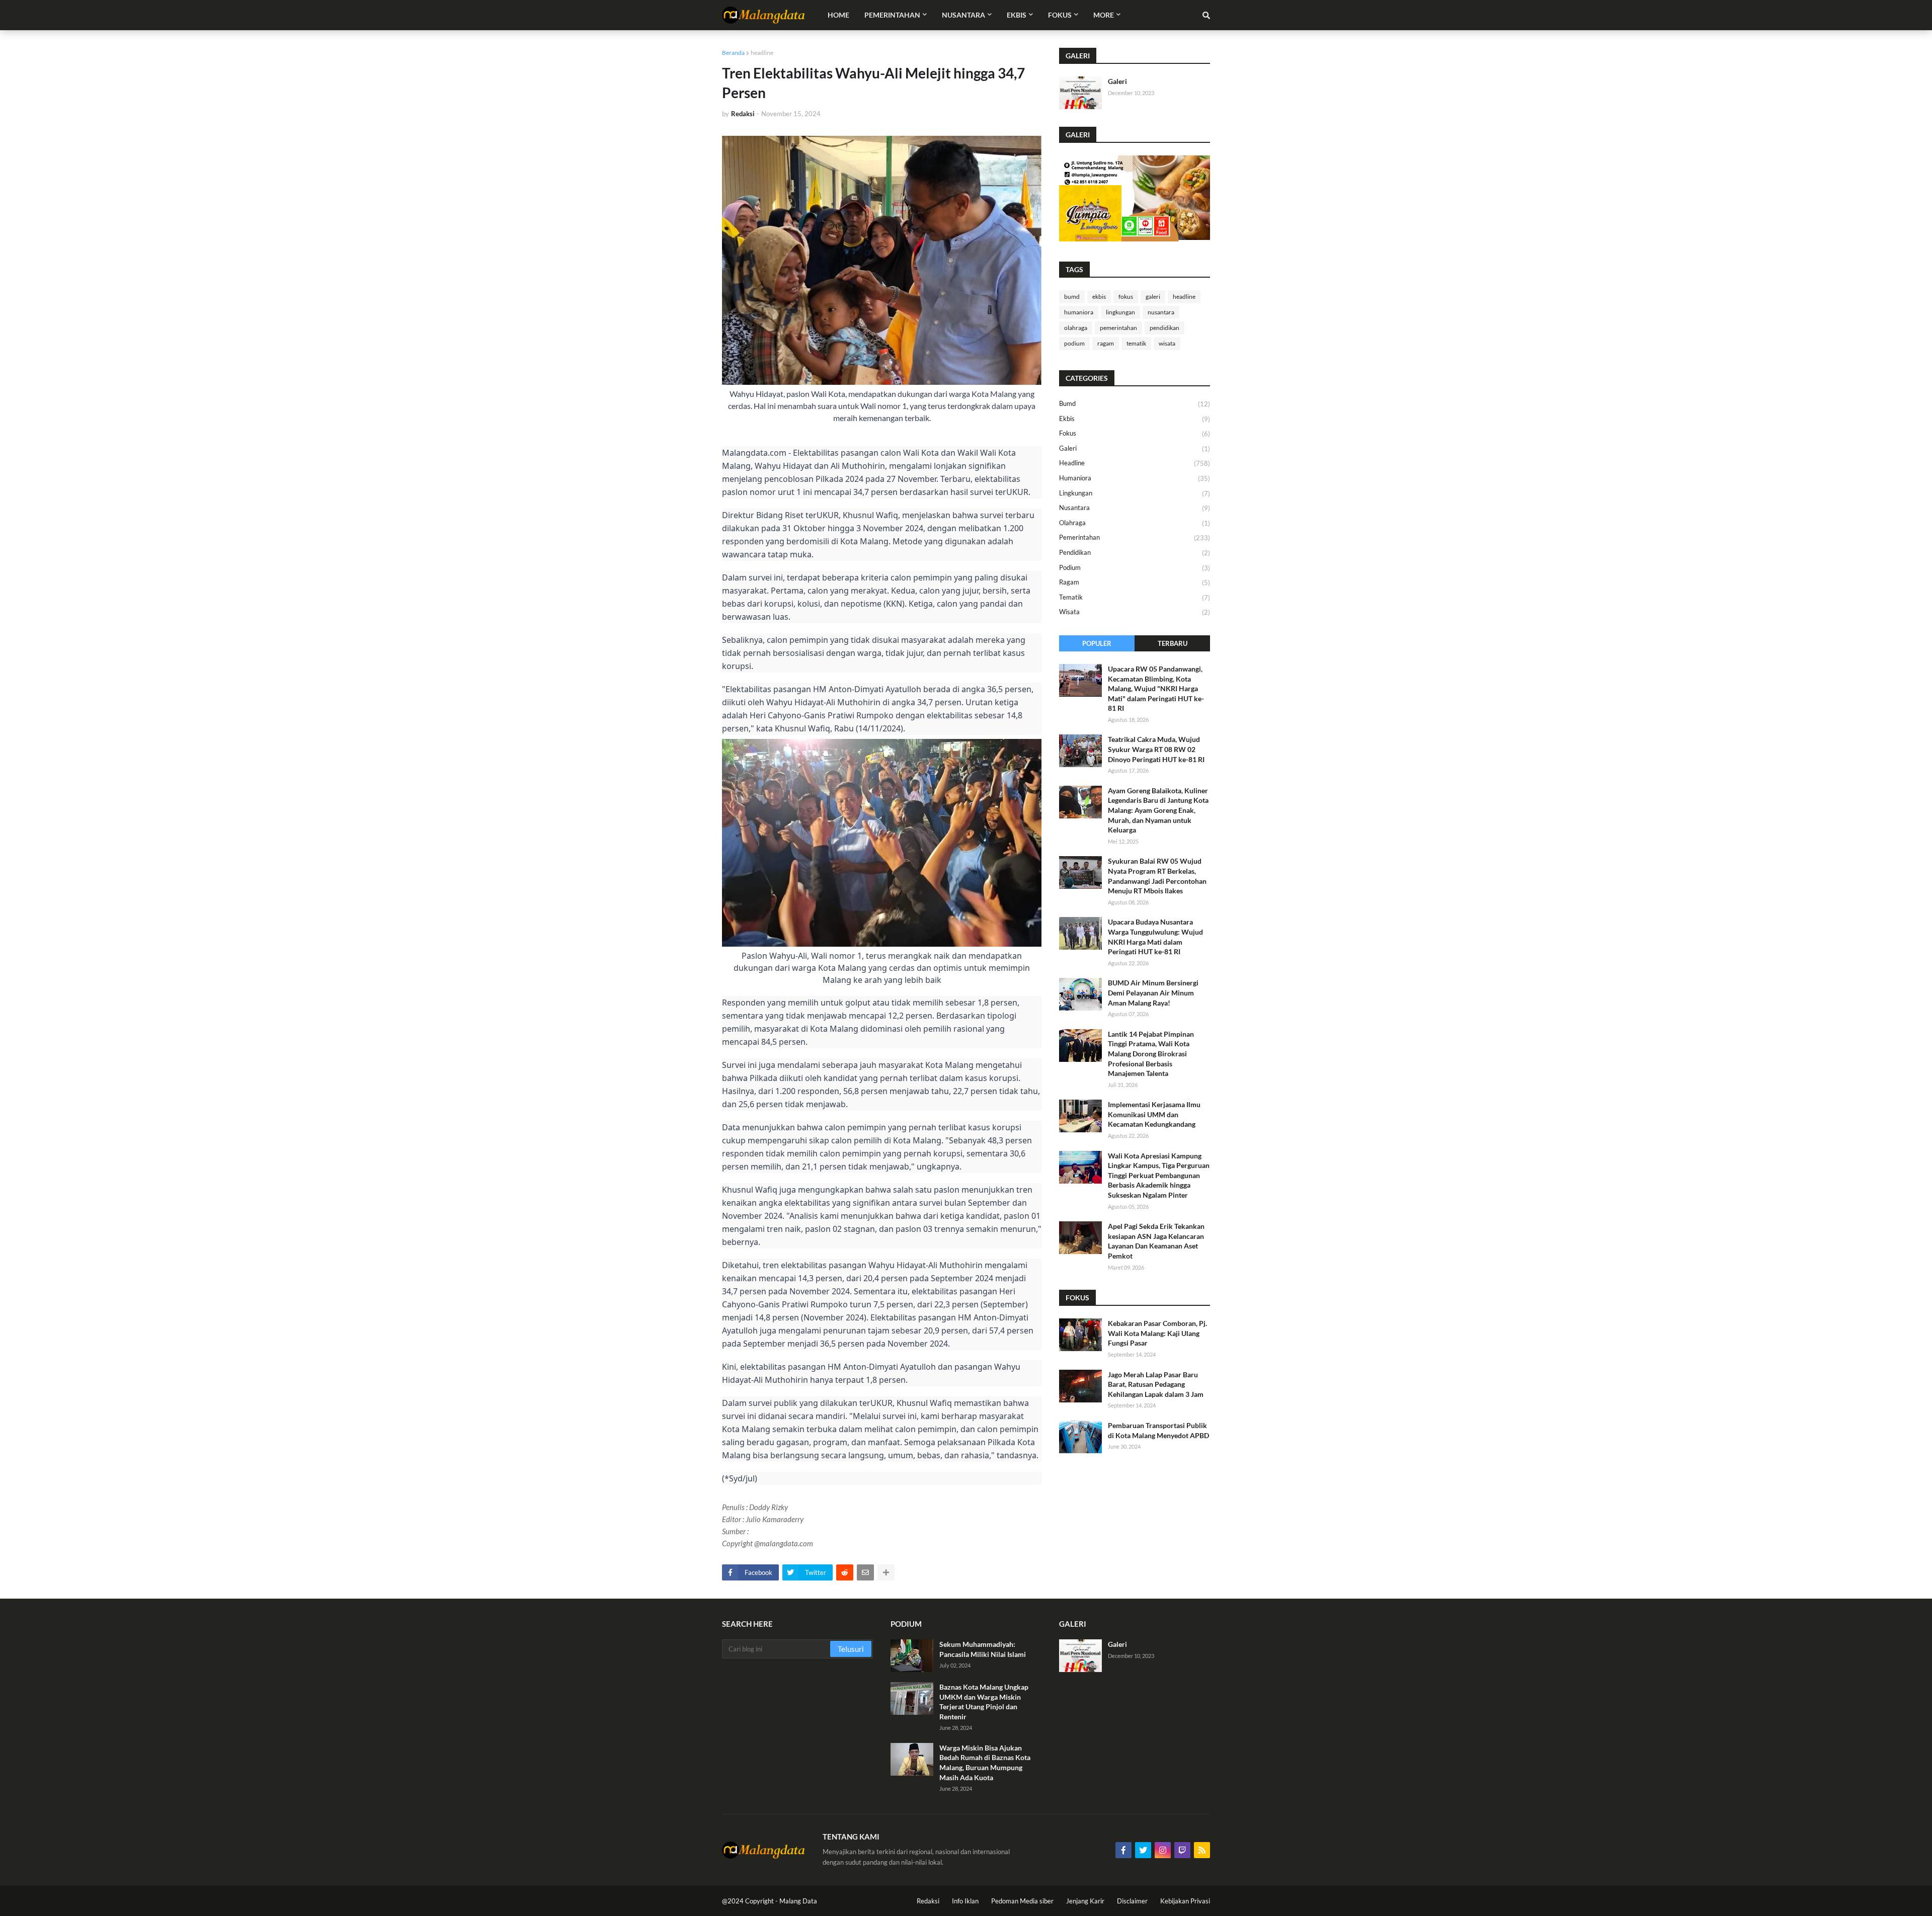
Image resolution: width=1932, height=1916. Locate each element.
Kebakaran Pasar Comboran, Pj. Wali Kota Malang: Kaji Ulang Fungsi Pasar (1157, 1333)
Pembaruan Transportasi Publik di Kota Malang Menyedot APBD (1158, 1430)
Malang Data (798, 1901)
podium (1074, 343)
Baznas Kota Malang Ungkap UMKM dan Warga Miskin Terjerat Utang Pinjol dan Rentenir (984, 1702)
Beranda (733, 53)
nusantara (1161, 312)
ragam (1106, 343)
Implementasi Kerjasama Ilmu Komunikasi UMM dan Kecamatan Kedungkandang (1154, 1114)
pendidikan (1164, 328)
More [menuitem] (1104, 15)
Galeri (1117, 81)
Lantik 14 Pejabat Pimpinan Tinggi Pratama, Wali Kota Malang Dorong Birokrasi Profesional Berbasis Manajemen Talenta (1151, 1054)
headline (762, 53)
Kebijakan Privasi (1185, 1901)
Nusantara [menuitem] (963, 15)
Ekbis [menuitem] (1017, 15)
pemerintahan (1118, 328)
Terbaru (1173, 643)
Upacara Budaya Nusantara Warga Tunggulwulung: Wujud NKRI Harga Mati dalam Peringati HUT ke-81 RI (1155, 937)
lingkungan (1120, 312)
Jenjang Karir (1085, 1901)
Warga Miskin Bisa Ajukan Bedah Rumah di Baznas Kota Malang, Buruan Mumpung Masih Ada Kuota (985, 1763)
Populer (1097, 643)
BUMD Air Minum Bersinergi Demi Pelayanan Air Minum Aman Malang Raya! (1153, 992)
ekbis (1099, 297)
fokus (1126, 297)
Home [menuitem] (838, 15)
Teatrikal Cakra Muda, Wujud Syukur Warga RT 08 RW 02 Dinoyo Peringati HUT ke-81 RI (1156, 749)
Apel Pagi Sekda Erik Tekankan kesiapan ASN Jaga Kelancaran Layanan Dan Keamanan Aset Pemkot (1156, 1241)
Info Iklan (965, 1901)
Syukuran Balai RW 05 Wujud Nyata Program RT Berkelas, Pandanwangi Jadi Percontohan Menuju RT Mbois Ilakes (1157, 876)
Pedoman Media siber (1022, 1901)
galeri (1153, 297)
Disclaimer (1132, 1901)
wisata (1167, 343)
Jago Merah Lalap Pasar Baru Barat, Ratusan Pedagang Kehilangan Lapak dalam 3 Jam (1156, 1384)
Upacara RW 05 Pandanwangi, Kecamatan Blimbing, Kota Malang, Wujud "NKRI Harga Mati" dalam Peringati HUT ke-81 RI (1156, 688)
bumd (1072, 297)
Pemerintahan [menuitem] (892, 15)
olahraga (1076, 328)
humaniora (1079, 312)
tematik (1136, 343)
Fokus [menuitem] (1060, 15)
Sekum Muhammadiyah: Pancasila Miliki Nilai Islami (983, 1649)
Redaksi (928, 1901)
